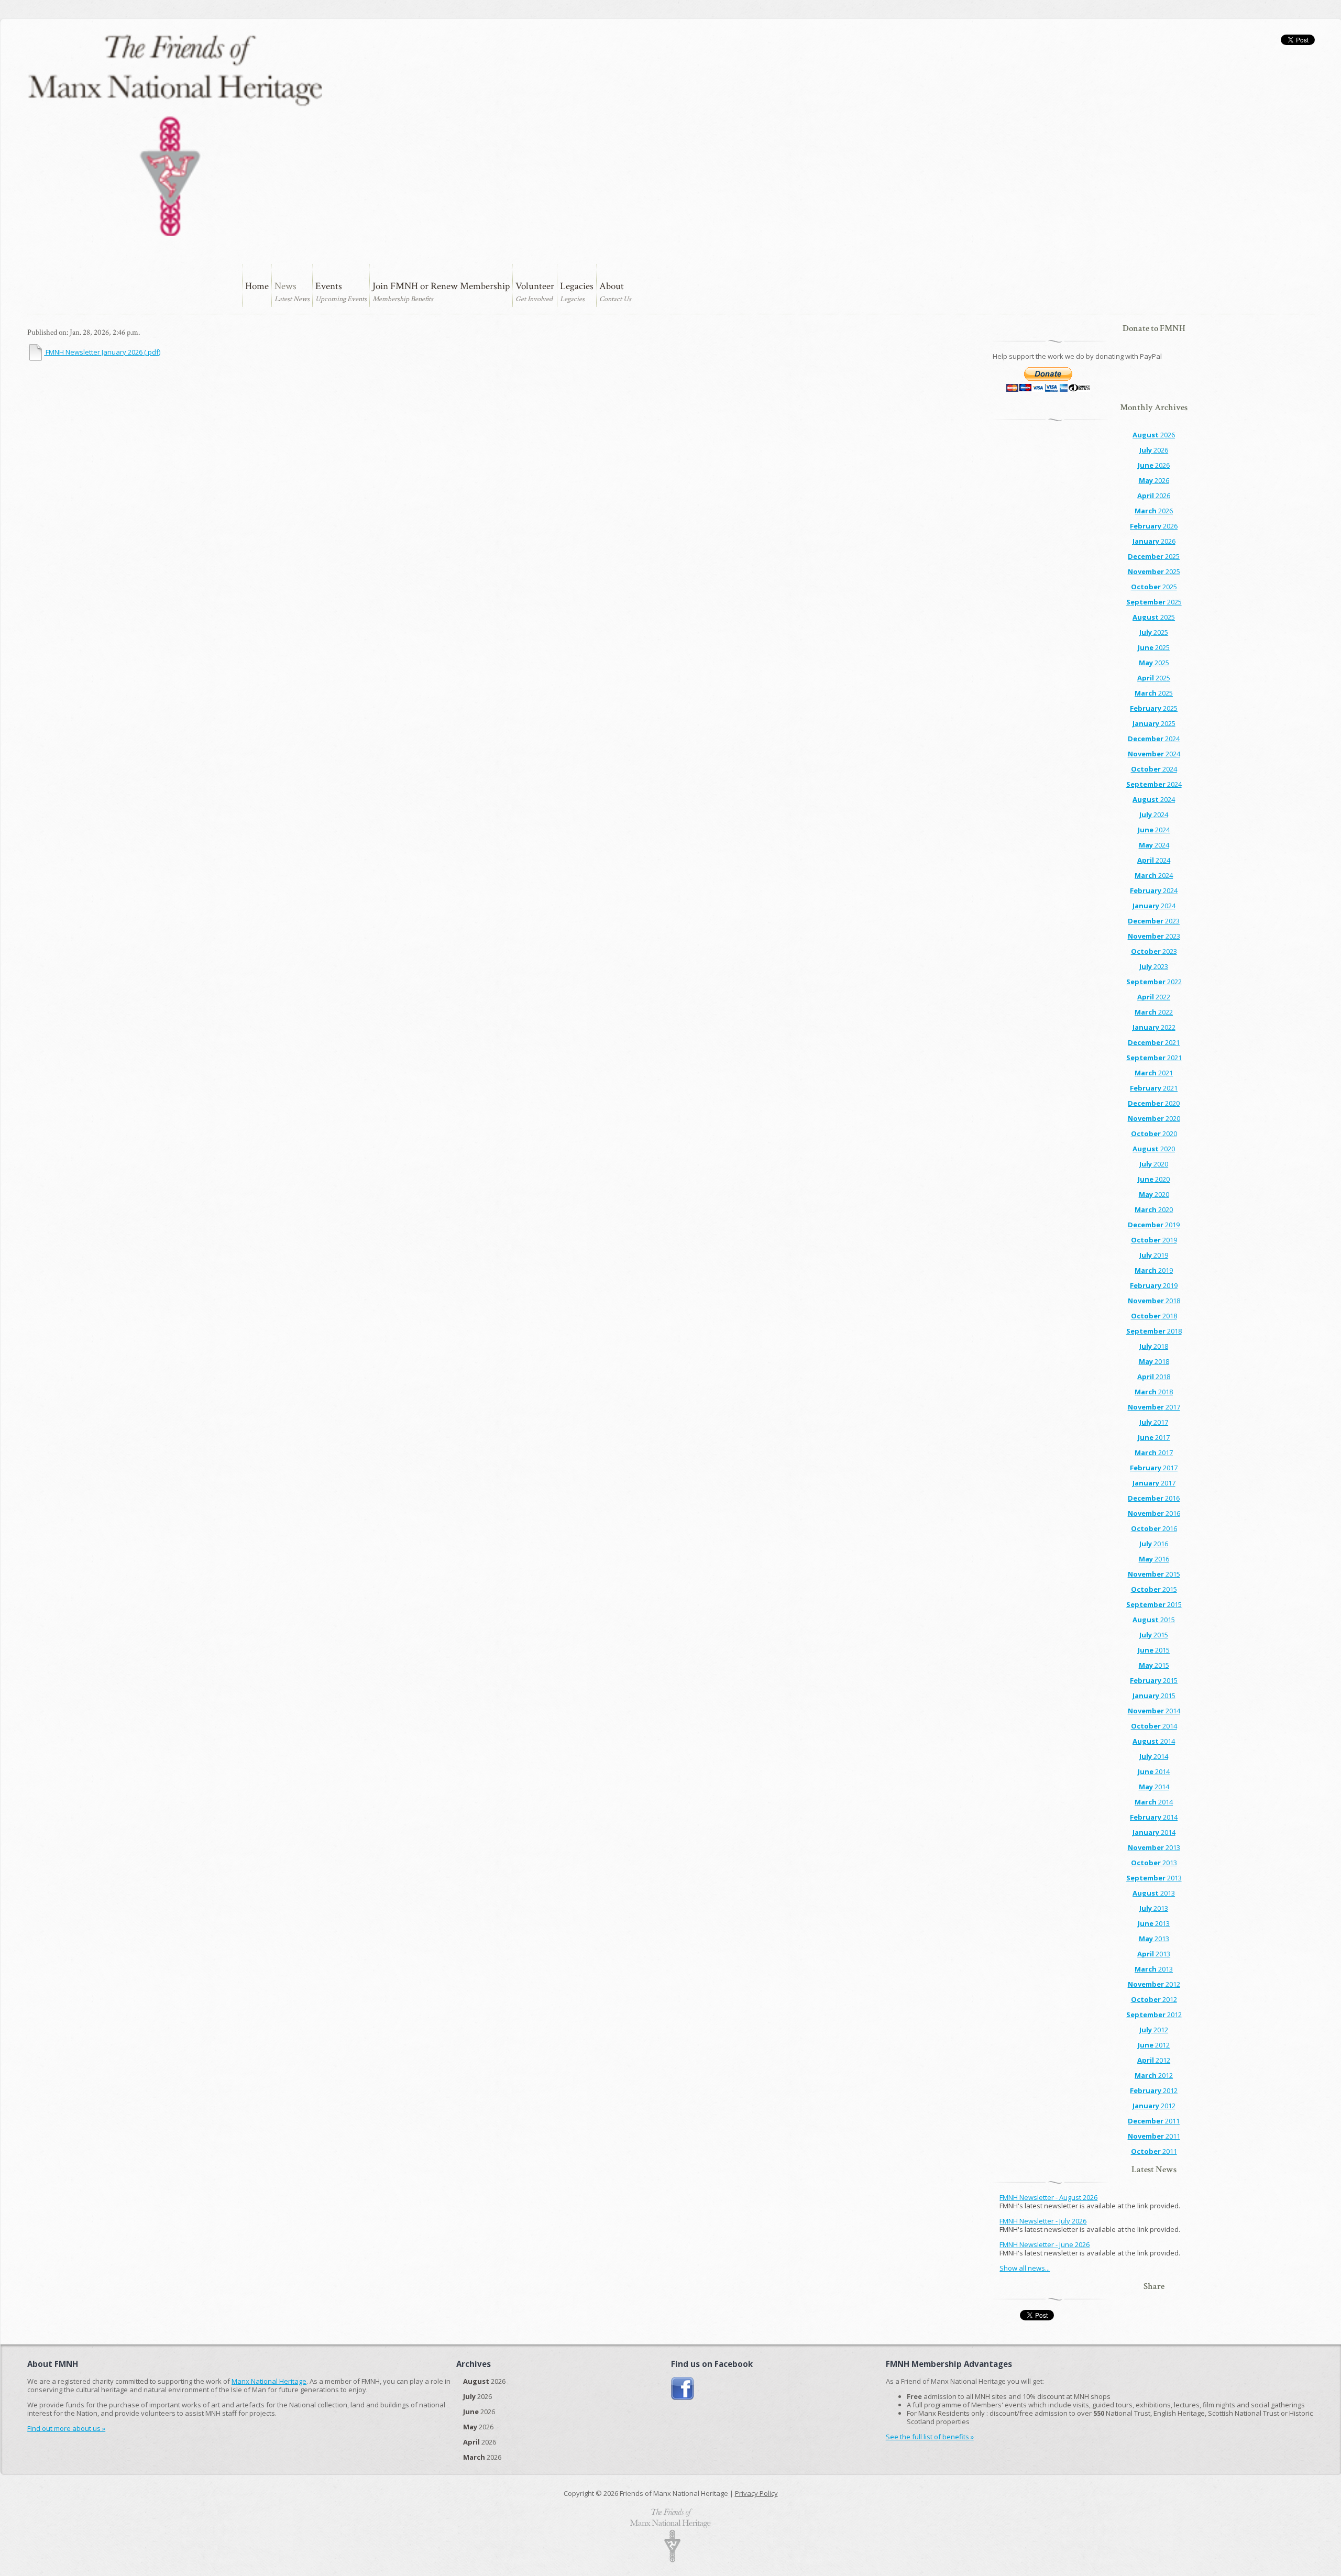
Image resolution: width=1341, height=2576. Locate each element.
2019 (1154, 1225)
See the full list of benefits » (930, 2437)
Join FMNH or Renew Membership (441, 286)
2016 (1154, 1498)
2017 (1154, 1407)
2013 (1154, 1847)
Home (257, 286)
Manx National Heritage (269, 2381)
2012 (1154, 1984)
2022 (1154, 982)
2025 (1154, 556)
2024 (1154, 739)
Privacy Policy (756, 2493)
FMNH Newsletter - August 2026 (1048, 2197)
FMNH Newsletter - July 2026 (1043, 2221)
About (612, 286)
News (285, 286)
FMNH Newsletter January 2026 (102, 352)
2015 (1154, 1574)
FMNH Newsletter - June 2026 (1045, 2244)
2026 (1154, 435)
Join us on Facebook (683, 2389)
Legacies (577, 286)
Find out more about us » (66, 2428)
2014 (1154, 1711)
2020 (1154, 1103)
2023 (1154, 921)
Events (329, 286)
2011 (1154, 2121)
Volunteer (535, 286)
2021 (1154, 1042)
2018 (1154, 1301)
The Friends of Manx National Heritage (175, 135)
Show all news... (1025, 2268)
